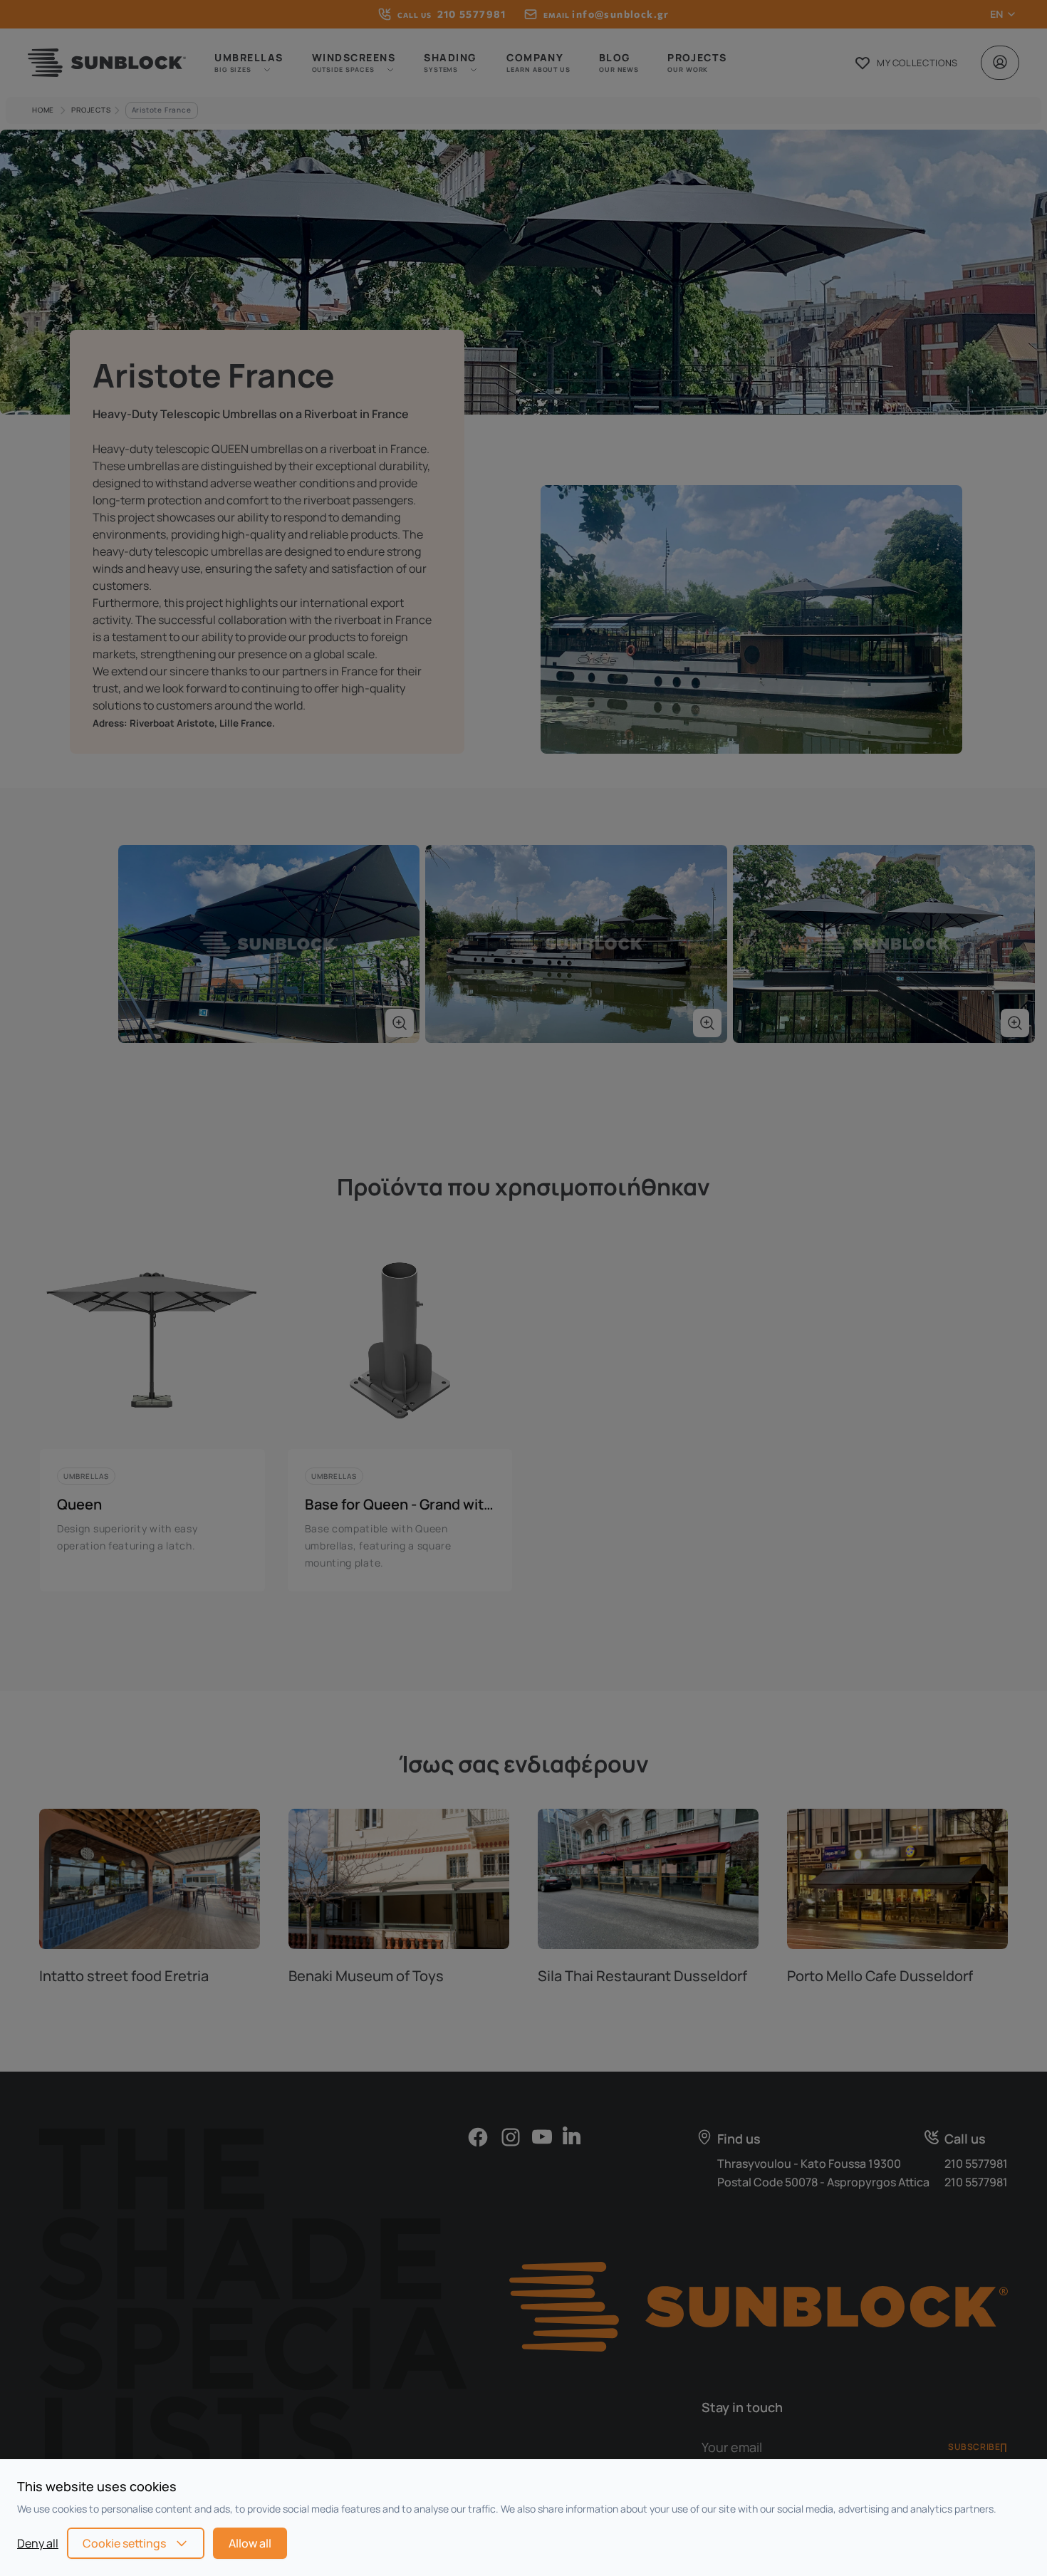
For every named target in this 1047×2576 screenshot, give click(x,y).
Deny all (38, 2543)
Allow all (250, 2543)
